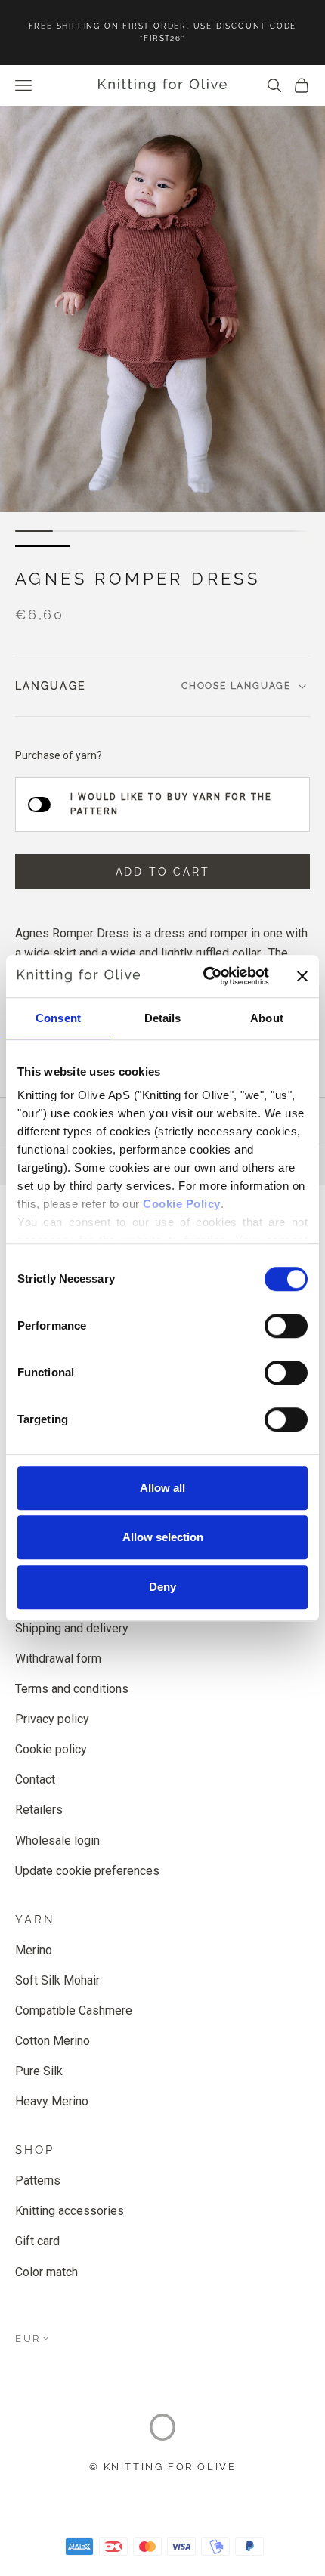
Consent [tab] (58, 1018)
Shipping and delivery (72, 1628)
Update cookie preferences (87, 1871)
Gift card (37, 2241)
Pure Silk (39, 2071)
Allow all (162, 1488)
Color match (46, 2272)
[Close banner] (302, 976)
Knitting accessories (70, 2211)
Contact (35, 1779)
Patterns (38, 2181)
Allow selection (163, 1537)
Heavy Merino (52, 2101)
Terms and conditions (72, 1689)
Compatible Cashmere (74, 2011)
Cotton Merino (53, 2041)
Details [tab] (163, 1018)
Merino (34, 1950)
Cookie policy (51, 1749)
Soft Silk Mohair (57, 1980)
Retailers (39, 1810)
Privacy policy (52, 1719)
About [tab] (267, 1018)
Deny (162, 1587)
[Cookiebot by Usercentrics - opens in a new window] (204, 976)
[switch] (286, 1326)
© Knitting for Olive (163, 2467)
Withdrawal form (58, 1659)
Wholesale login (57, 1841)
